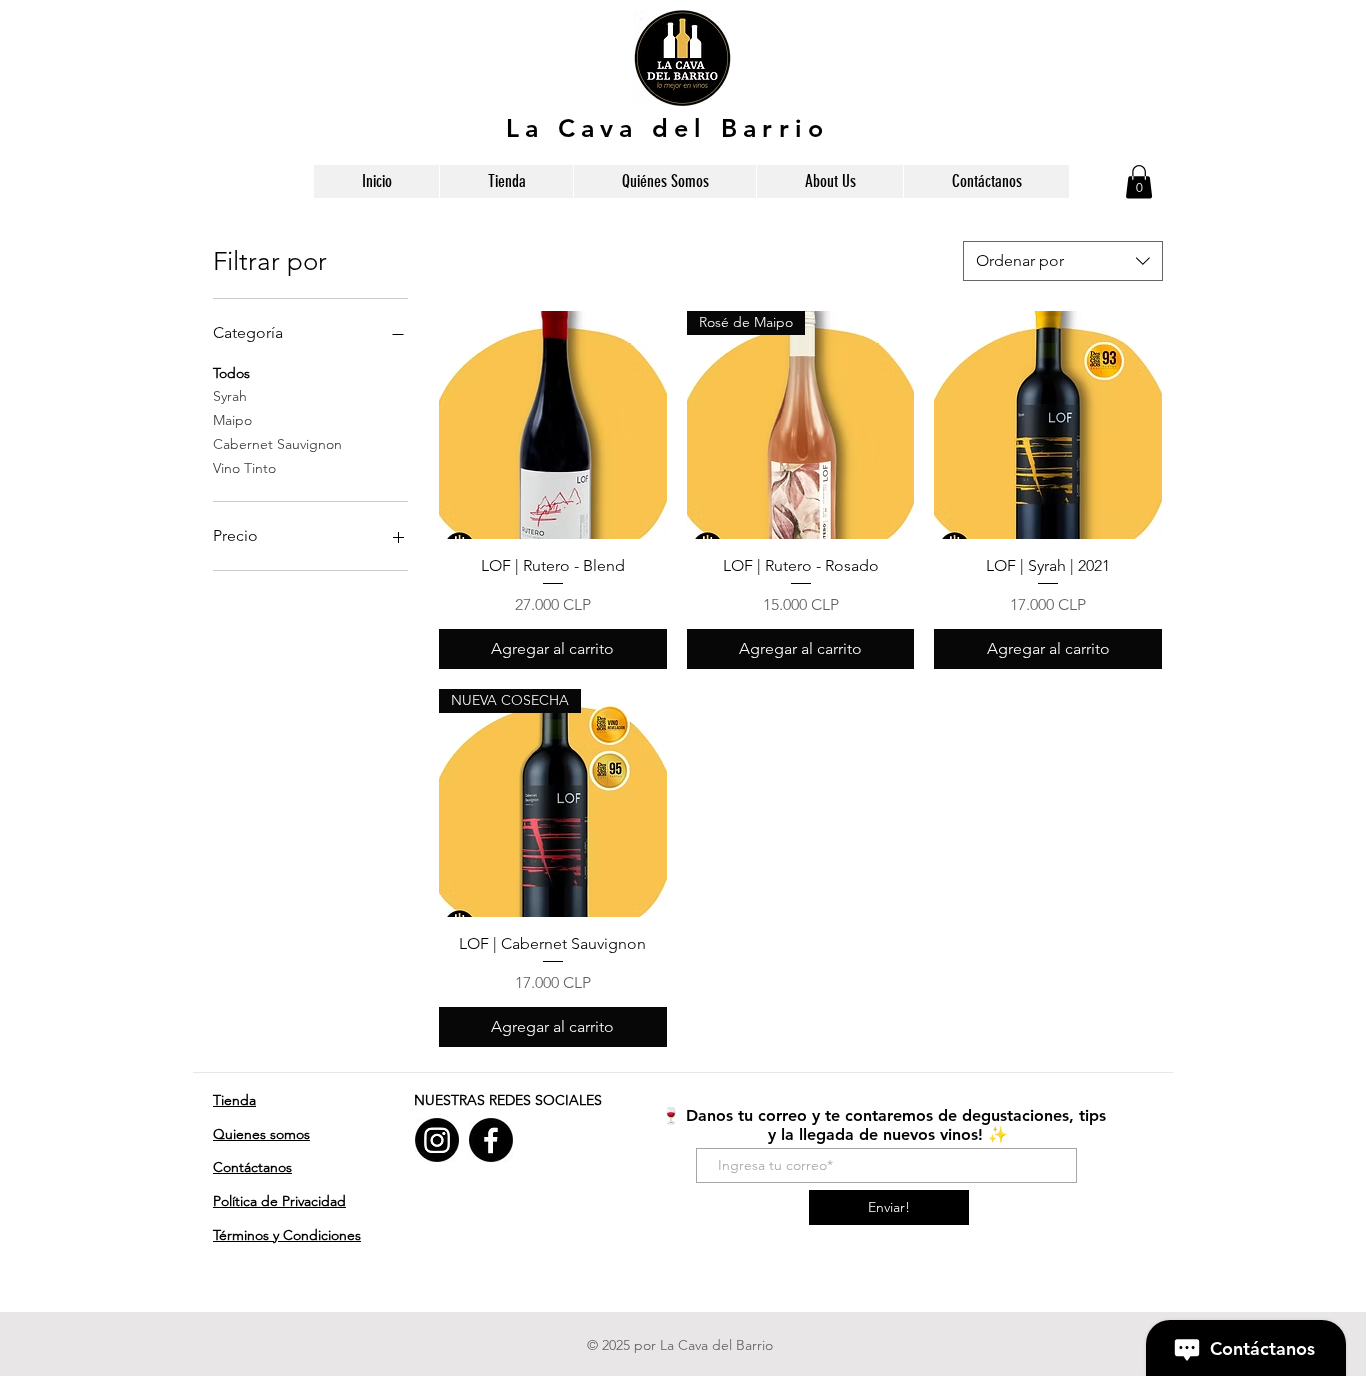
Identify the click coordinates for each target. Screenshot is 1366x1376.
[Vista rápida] (553, 425)
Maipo (232, 420)
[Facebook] (491, 1140)
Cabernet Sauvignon (277, 444)
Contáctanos (252, 1167)
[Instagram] (437, 1140)
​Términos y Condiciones (287, 1235)
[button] (1139, 181)
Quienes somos (261, 1134)
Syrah (230, 396)
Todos (231, 373)
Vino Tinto (244, 468)
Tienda (234, 1100)
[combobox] (1063, 261)
